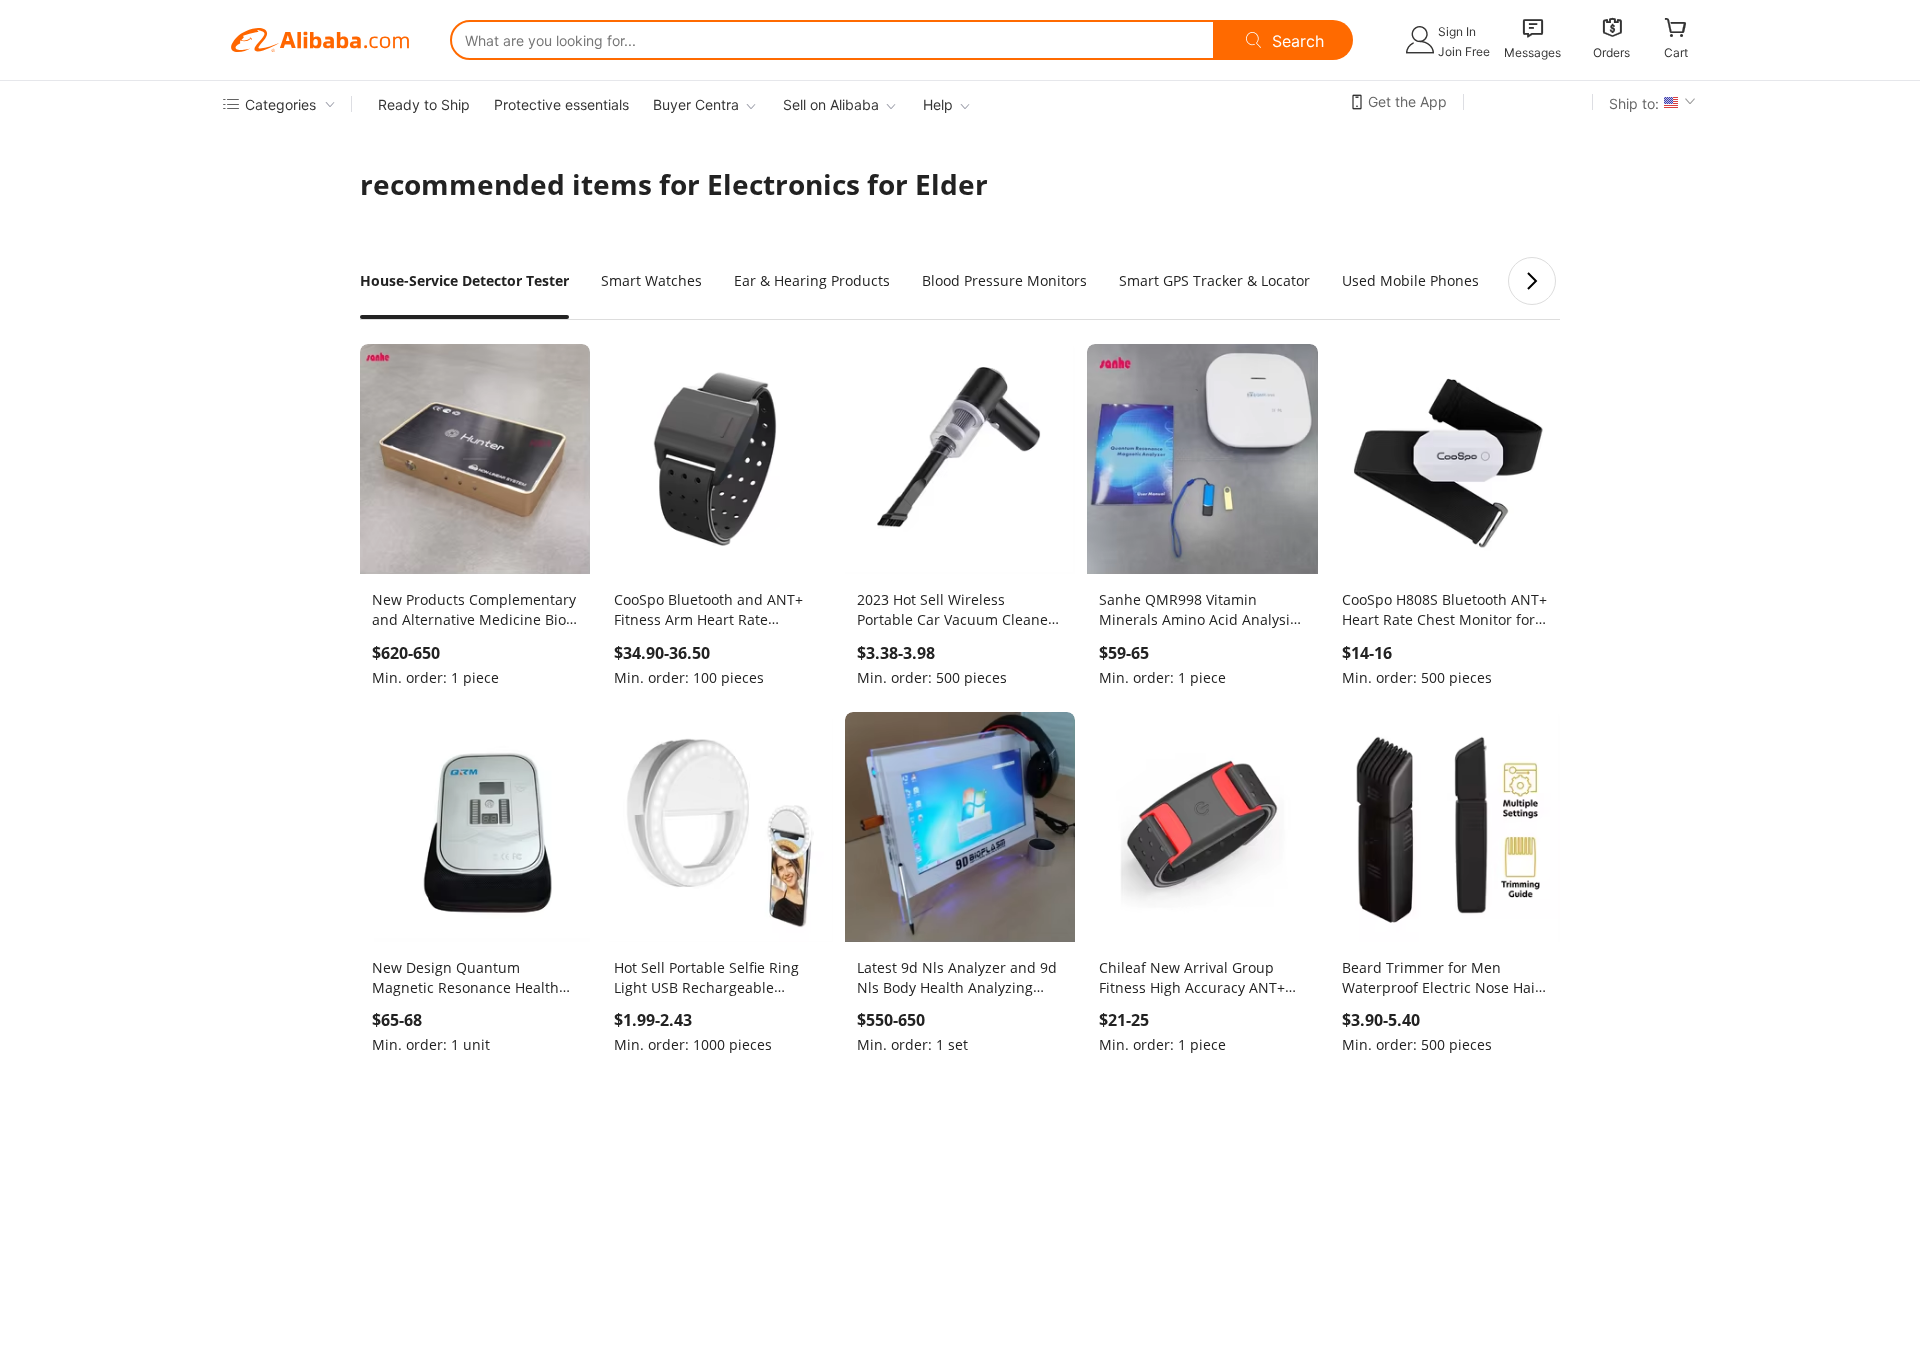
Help (938, 104)
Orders (1611, 52)
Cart (1676, 52)
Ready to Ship (424, 104)
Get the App (1407, 101)
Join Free (1464, 51)
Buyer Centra (696, 104)
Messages (1532, 52)
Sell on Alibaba (831, 104)
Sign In (1457, 31)
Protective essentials (561, 104)
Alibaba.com (320, 40)
